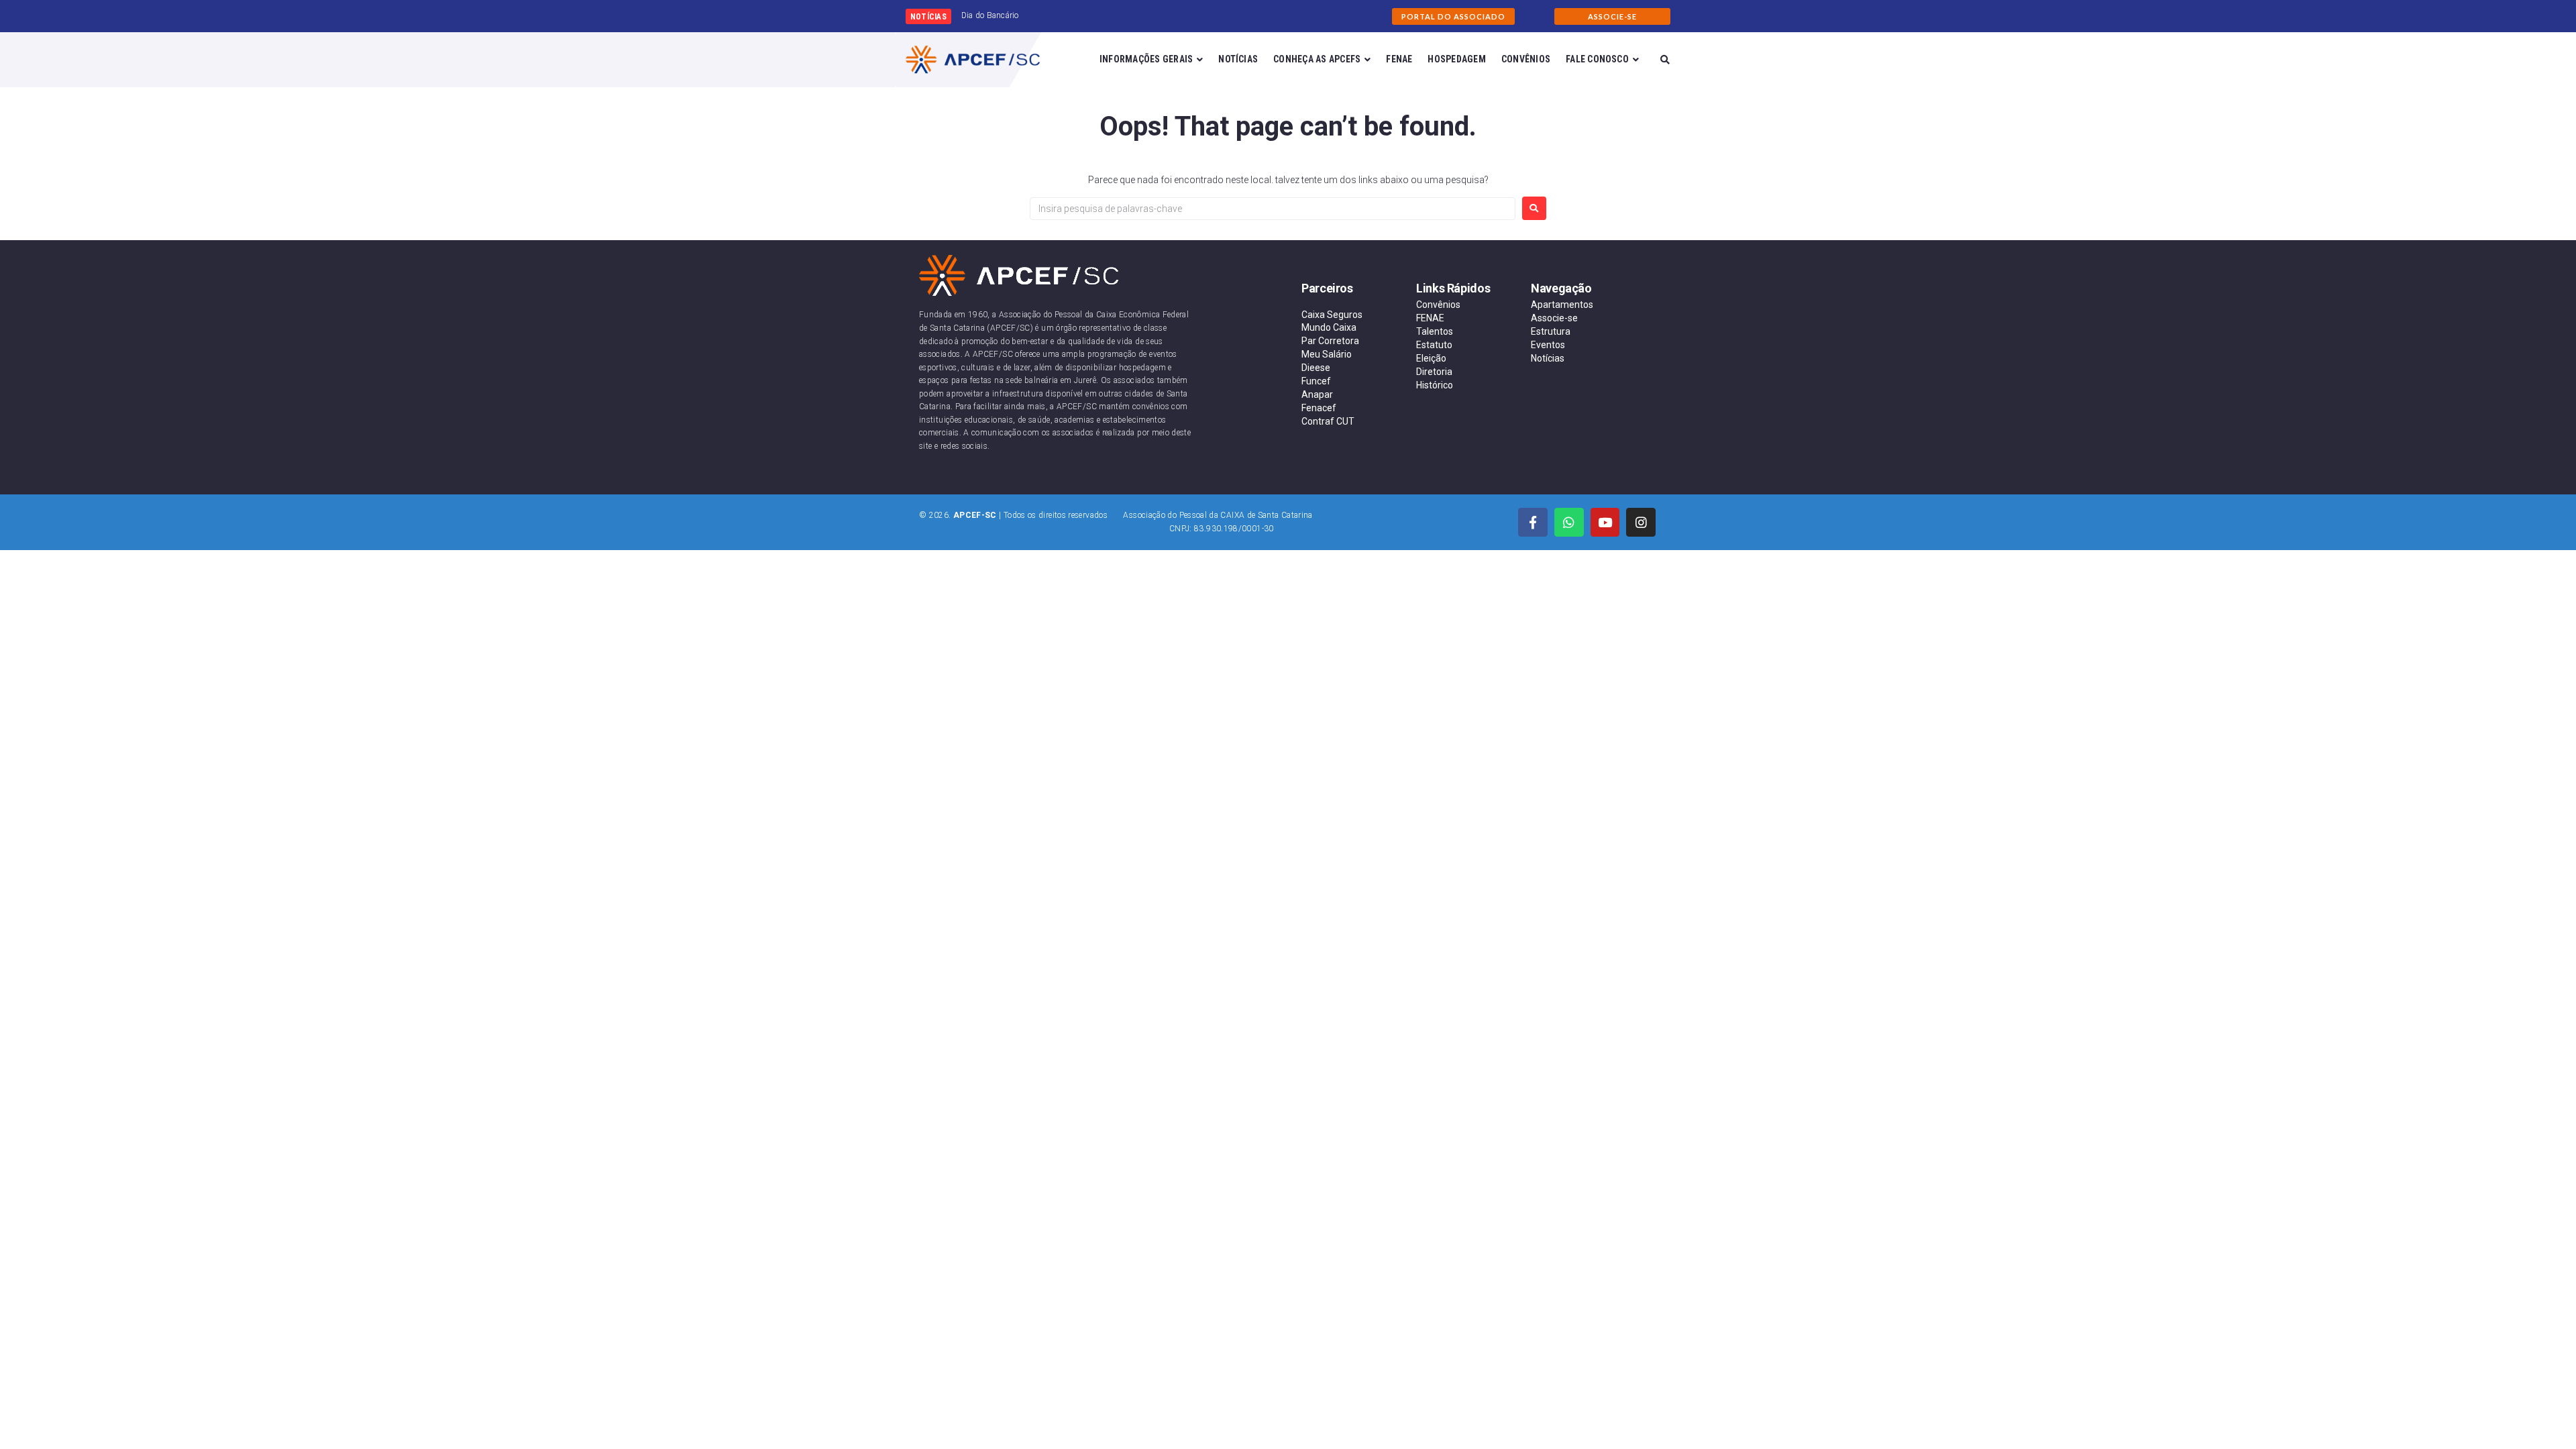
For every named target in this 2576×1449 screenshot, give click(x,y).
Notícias (1548, 358)
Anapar (1317, 394)
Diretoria (1434, 372)
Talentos (1435, 331)
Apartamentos (1562, 305)
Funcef (1316, 381)
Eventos (1548, 345)
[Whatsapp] (1569, 523)
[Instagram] (1641, 523)
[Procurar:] (1273, 209)
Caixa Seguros (1332, 315)
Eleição (1431, 358)
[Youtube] (1605, 523)
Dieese (1316, 368)
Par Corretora (1330, 341)
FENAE (1430, 318)
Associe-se (1554, 318)
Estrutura (1551, 331)
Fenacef (1319, 408)
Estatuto (1434, 345)
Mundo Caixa (1329, 327)
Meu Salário (1327, 354)
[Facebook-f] (1533, 523)
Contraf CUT (1328, 421)
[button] (1453, 16)
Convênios (1438, 305)
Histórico (1435, 385)
